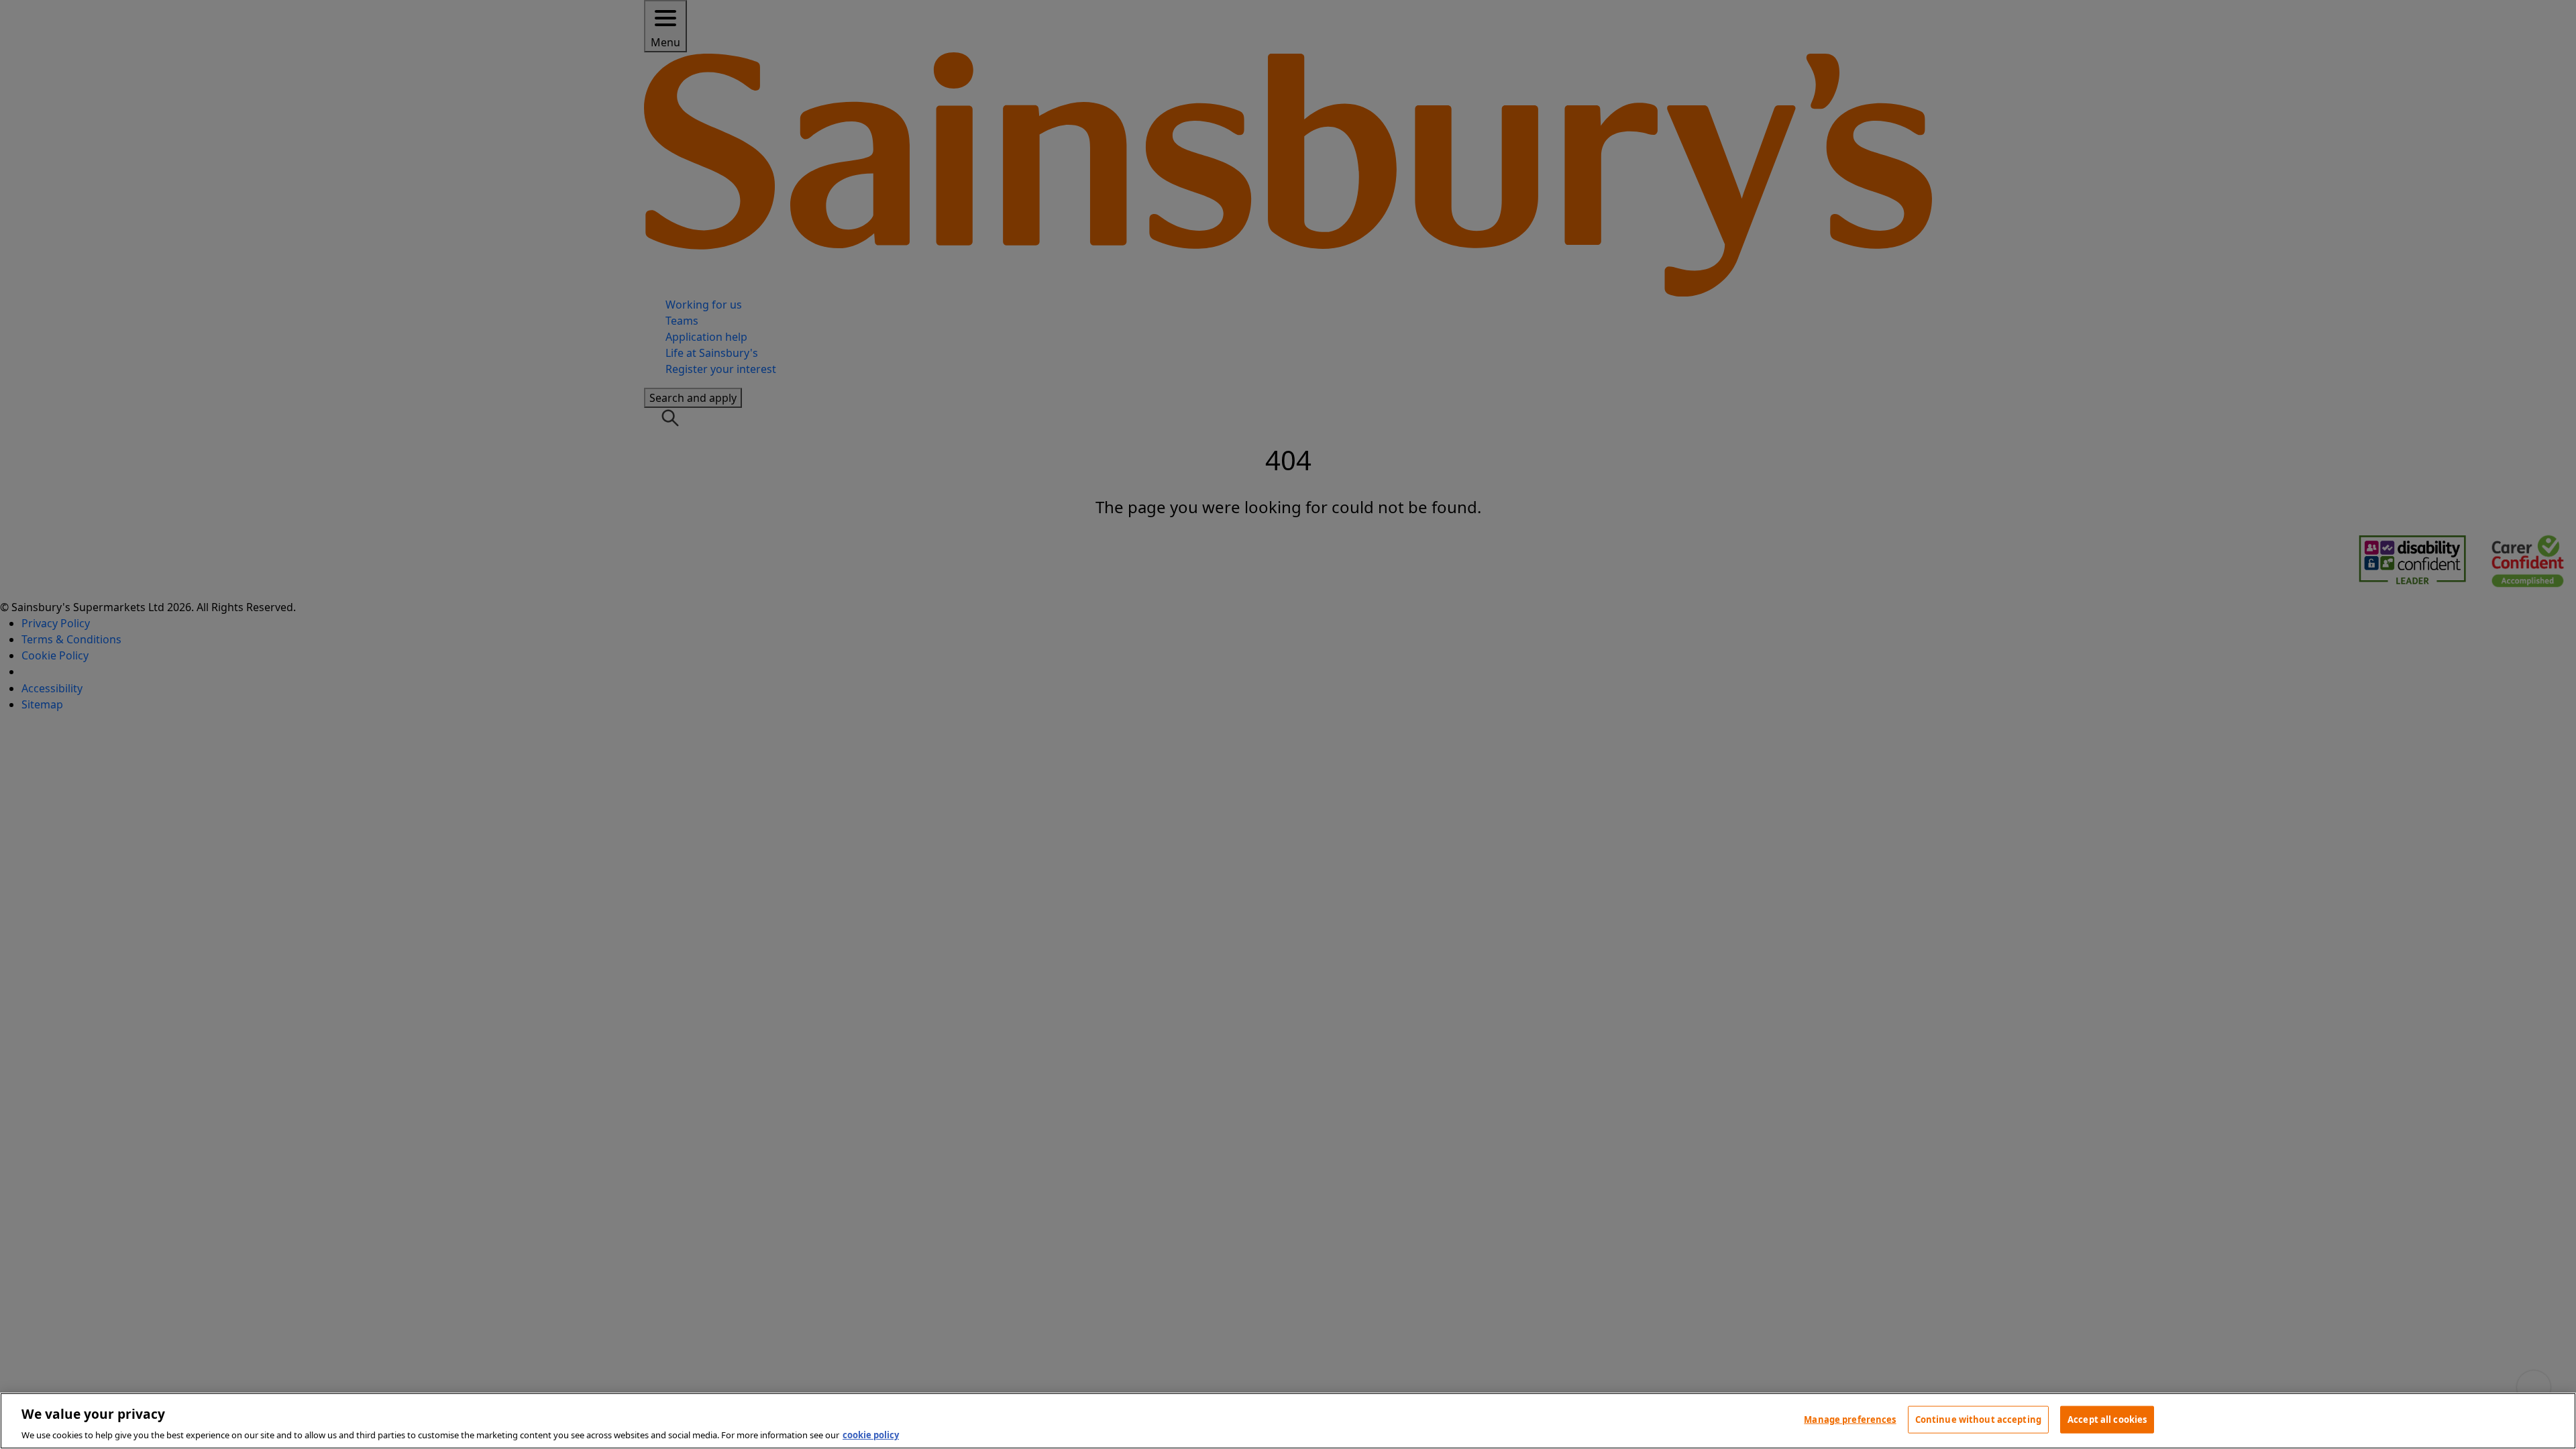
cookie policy (871, 1435)
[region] (1288, 1421)
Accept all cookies (2107, 1419)
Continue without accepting (1978, 1419)
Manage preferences (1850, 1419)
